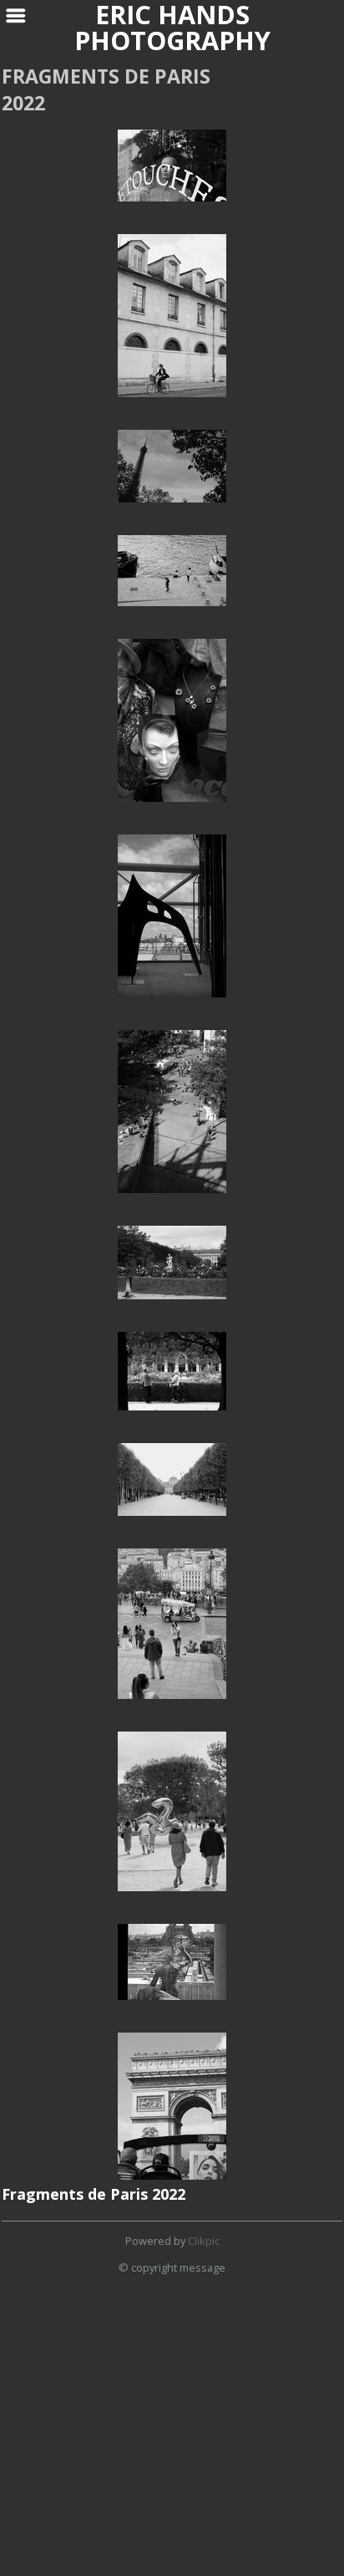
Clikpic (204, 2241)
